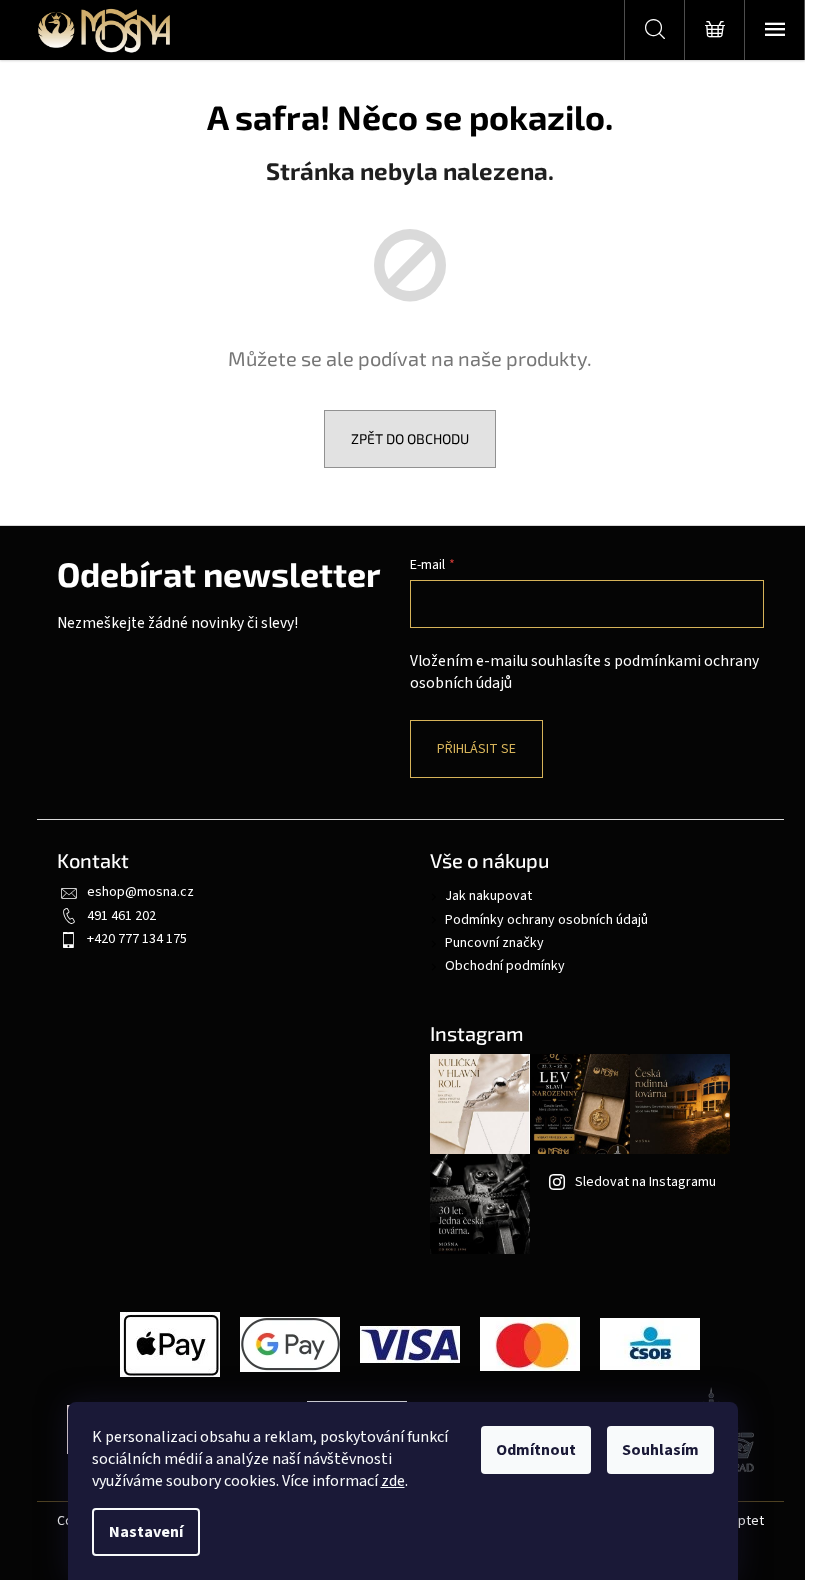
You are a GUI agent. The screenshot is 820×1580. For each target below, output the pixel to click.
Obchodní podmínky (505, 966)
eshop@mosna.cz (140, 892)
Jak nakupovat (488, 896)
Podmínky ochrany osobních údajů (546, 920)
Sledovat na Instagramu (645, 1182)
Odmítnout (536, 1450)
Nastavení (146, 1532)
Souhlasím (660, 1450)
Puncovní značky (494, 943)
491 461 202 (121, 916)
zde (393, 1481)
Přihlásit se (476, 749)
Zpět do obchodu (410, 438)
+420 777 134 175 (137, 939)
